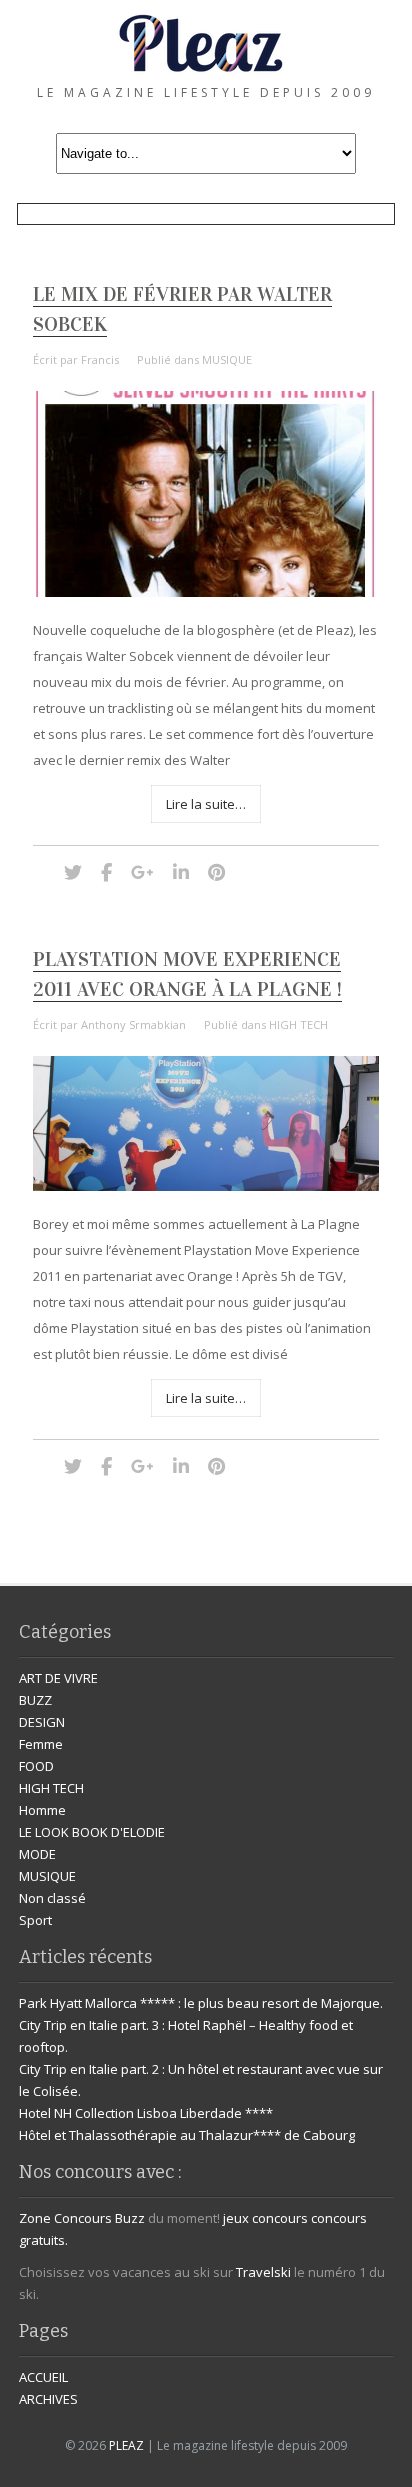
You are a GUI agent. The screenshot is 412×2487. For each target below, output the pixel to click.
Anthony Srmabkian (133, 1024)
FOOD (36, 1766)
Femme (41, 1744)
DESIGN (42, 1722)
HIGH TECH (298, 1024)
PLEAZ (126, 2445)
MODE (37, 1854)
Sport (35, 1920)
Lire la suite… (206, 804)
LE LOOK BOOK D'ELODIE (92, 1832)
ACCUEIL (43, 2377)
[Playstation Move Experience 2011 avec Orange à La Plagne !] (206, 1186)
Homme (42, 1810)
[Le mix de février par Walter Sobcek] (206, 592)
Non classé (52, 1898)
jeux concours (265, 2218)
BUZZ (35, 1700)
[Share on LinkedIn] (181, 871)
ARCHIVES (48, 2399)
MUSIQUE (227, 359)
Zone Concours (65, 2218)
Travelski (263, 2272)
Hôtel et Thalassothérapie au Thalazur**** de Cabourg (187, 2135)
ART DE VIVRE (58, 1678)
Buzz (130, 2218)
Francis (100, 359)
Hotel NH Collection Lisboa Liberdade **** (146, 2113)
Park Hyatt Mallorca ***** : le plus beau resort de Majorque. (201, 2003)
